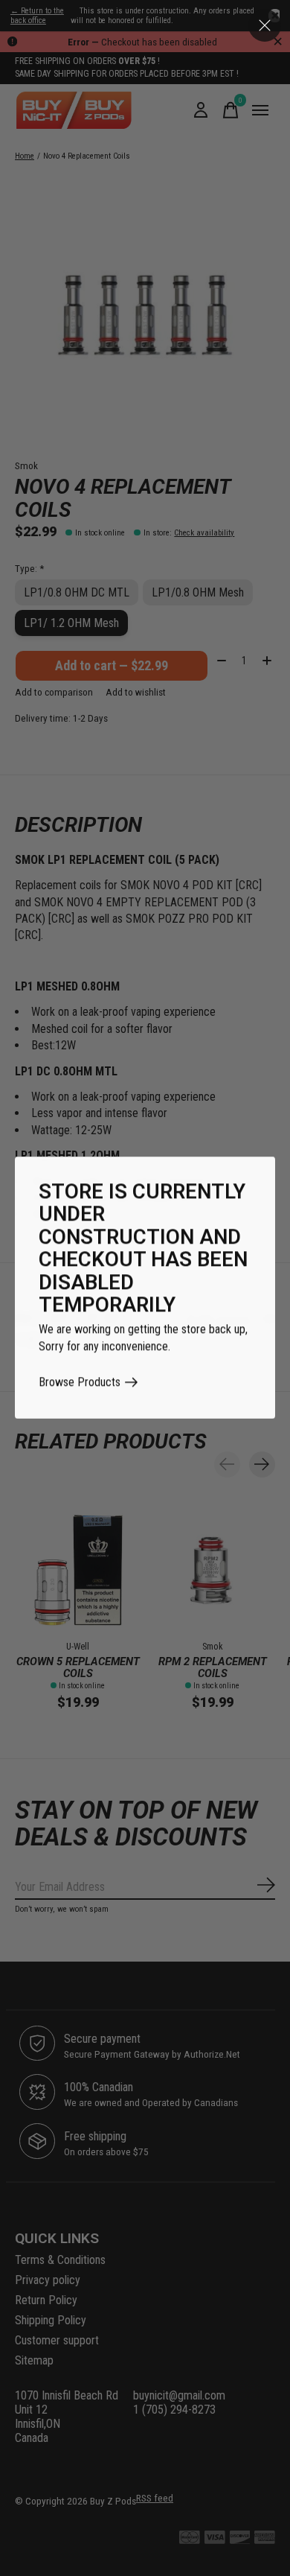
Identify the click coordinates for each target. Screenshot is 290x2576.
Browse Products (80, 1383)
